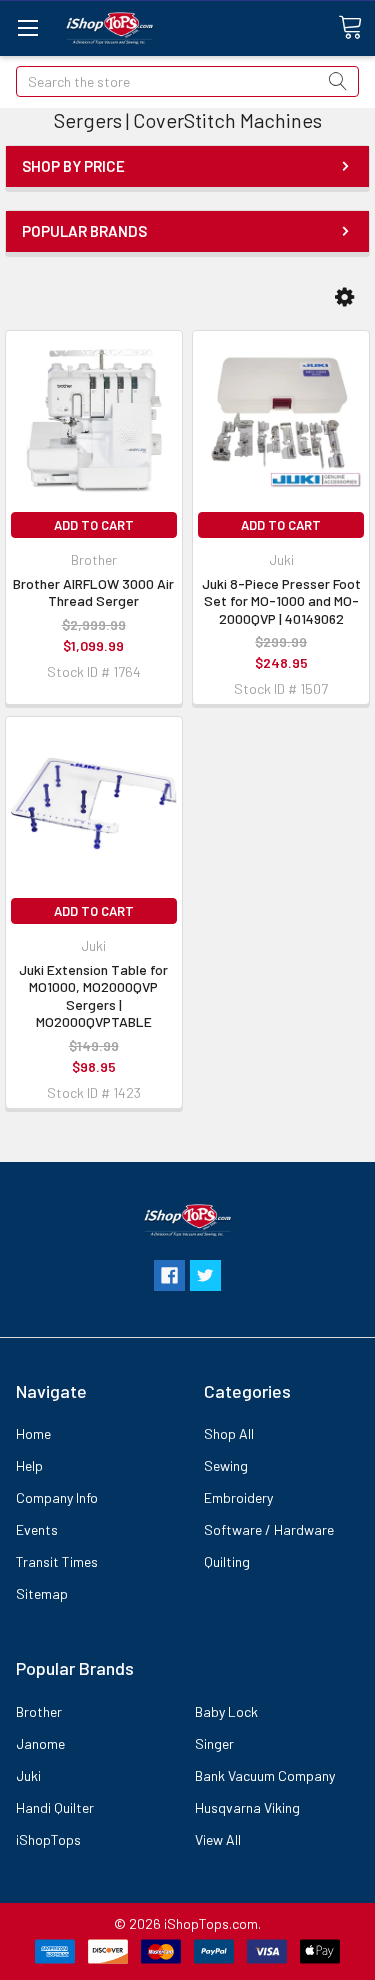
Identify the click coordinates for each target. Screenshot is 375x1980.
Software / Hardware (269, 1529)
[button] (344, 297)
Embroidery (238, 1497)
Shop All (229, 1433)
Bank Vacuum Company (265, 1775)
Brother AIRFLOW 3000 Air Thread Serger (93, 592)
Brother (39, 1711)
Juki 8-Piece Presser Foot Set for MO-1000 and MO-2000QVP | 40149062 (281, 601)
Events (37, 1529)
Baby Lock (226, 1711)
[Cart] (356, 27)
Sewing (226, 1465)
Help (29, 1465)
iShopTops (48, 1839)
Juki (28, 1775)
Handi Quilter (55, 1807)
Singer (214, 1743)
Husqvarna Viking (247, 1807)
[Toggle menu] (27, 27)
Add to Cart (94, 525)
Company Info (57, 1497)
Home (33, 1433)
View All (218, 1839)
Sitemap (42, 1593)
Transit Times (57, 1561)
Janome (40, 1743)
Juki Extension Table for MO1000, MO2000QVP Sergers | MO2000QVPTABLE (93, 996)
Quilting (227, 1561)
